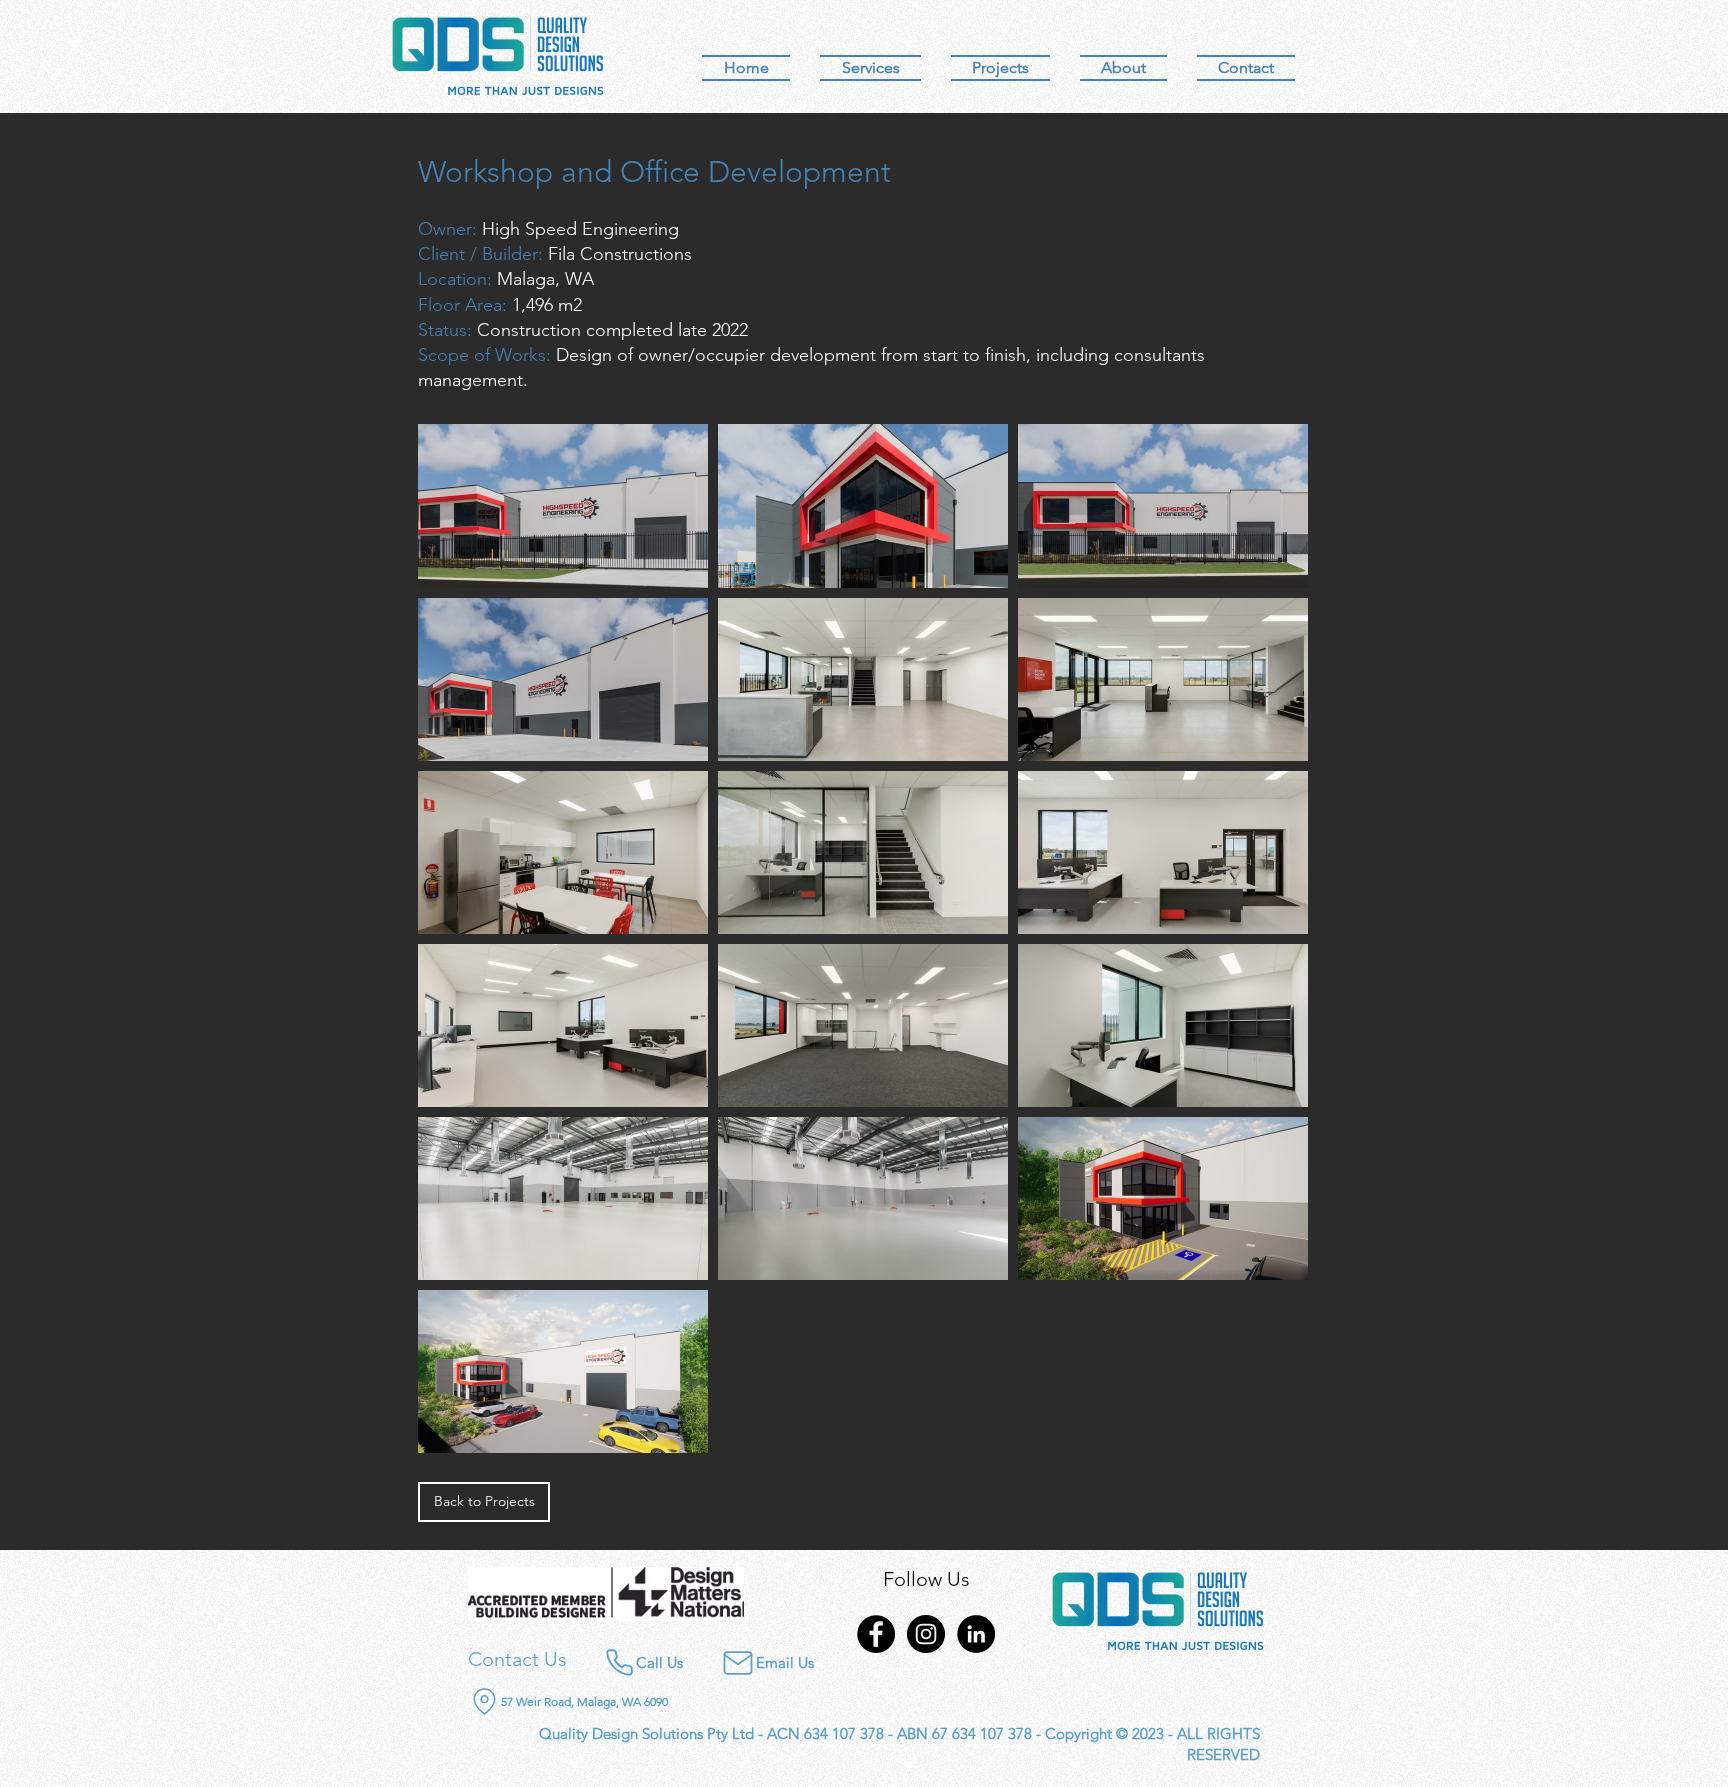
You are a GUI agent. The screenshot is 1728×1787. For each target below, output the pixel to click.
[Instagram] (926, 1634)
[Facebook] (876, 1634)
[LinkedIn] (976, 1634)
